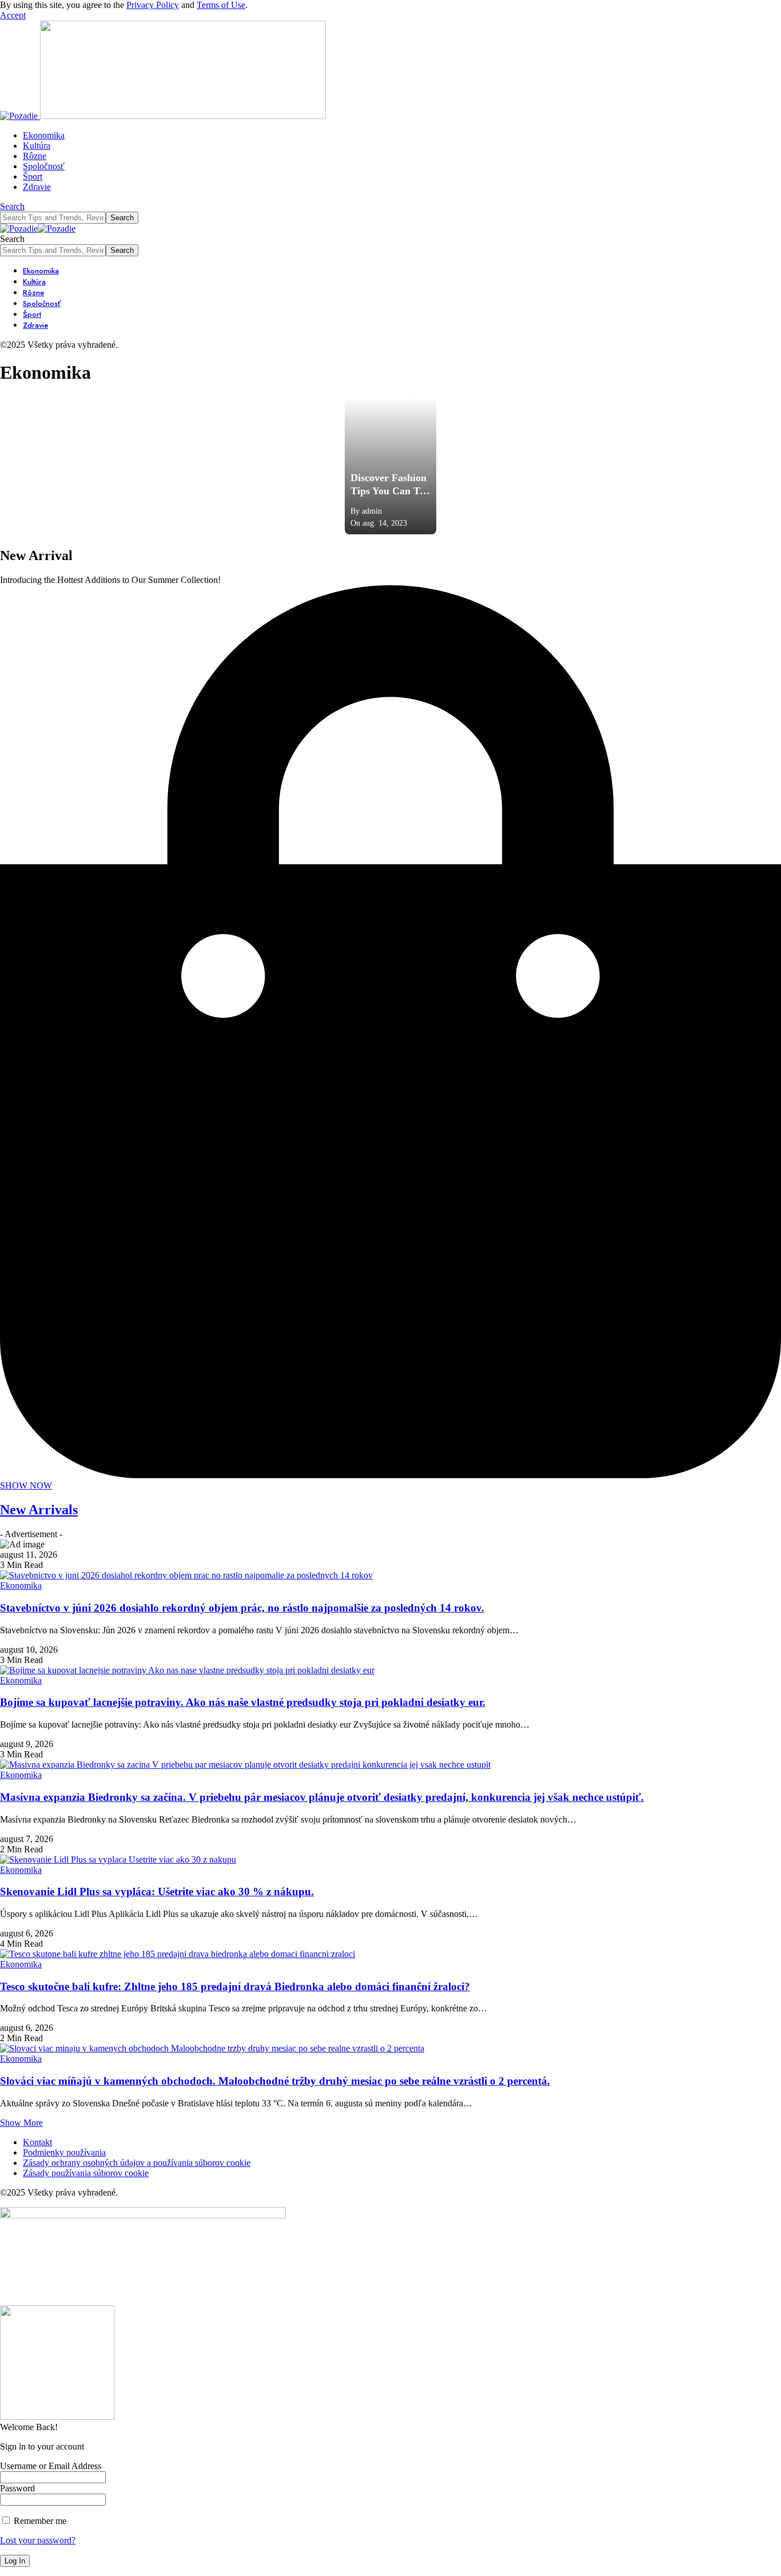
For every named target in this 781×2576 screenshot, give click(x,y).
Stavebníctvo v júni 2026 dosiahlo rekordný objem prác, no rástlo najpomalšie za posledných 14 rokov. (242, 1608)
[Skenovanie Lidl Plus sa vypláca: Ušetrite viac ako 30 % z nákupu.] (118, 1859)
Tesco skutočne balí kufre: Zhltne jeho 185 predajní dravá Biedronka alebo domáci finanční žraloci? (235, 1986)
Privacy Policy (153, 5)
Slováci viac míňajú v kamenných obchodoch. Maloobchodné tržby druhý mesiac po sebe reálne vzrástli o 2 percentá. (275, 2081)
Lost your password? (38, 2540)
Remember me (39, 2521)
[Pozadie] (38, 229)
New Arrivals (39, 1510)
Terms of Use (221, 5)
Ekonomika (21, 1585)
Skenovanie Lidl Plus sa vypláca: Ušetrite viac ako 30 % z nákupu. (157, 1892)
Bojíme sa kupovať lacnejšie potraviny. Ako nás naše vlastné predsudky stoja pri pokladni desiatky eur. (243, 1702)
